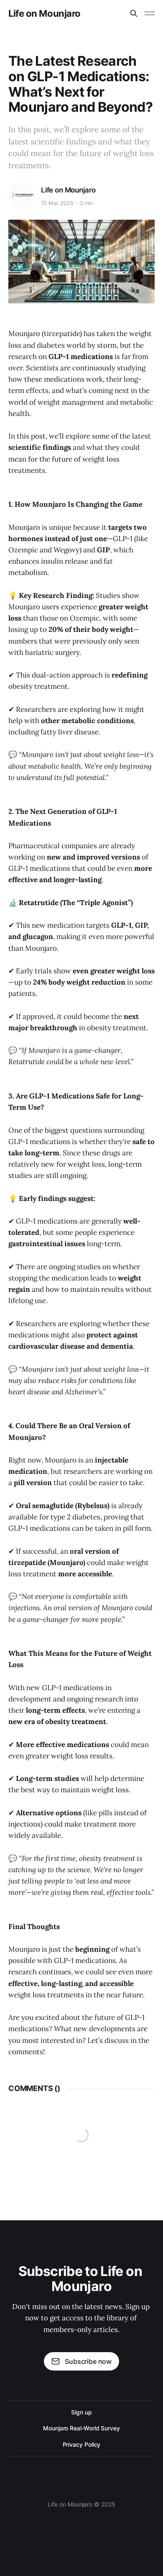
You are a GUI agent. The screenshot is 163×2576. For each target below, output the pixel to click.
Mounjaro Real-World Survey (81, 2428)
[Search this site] (134, 13)
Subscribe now (88, 2361)
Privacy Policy (82, 2444)
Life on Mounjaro (45, 13)
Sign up (81, 2412)
